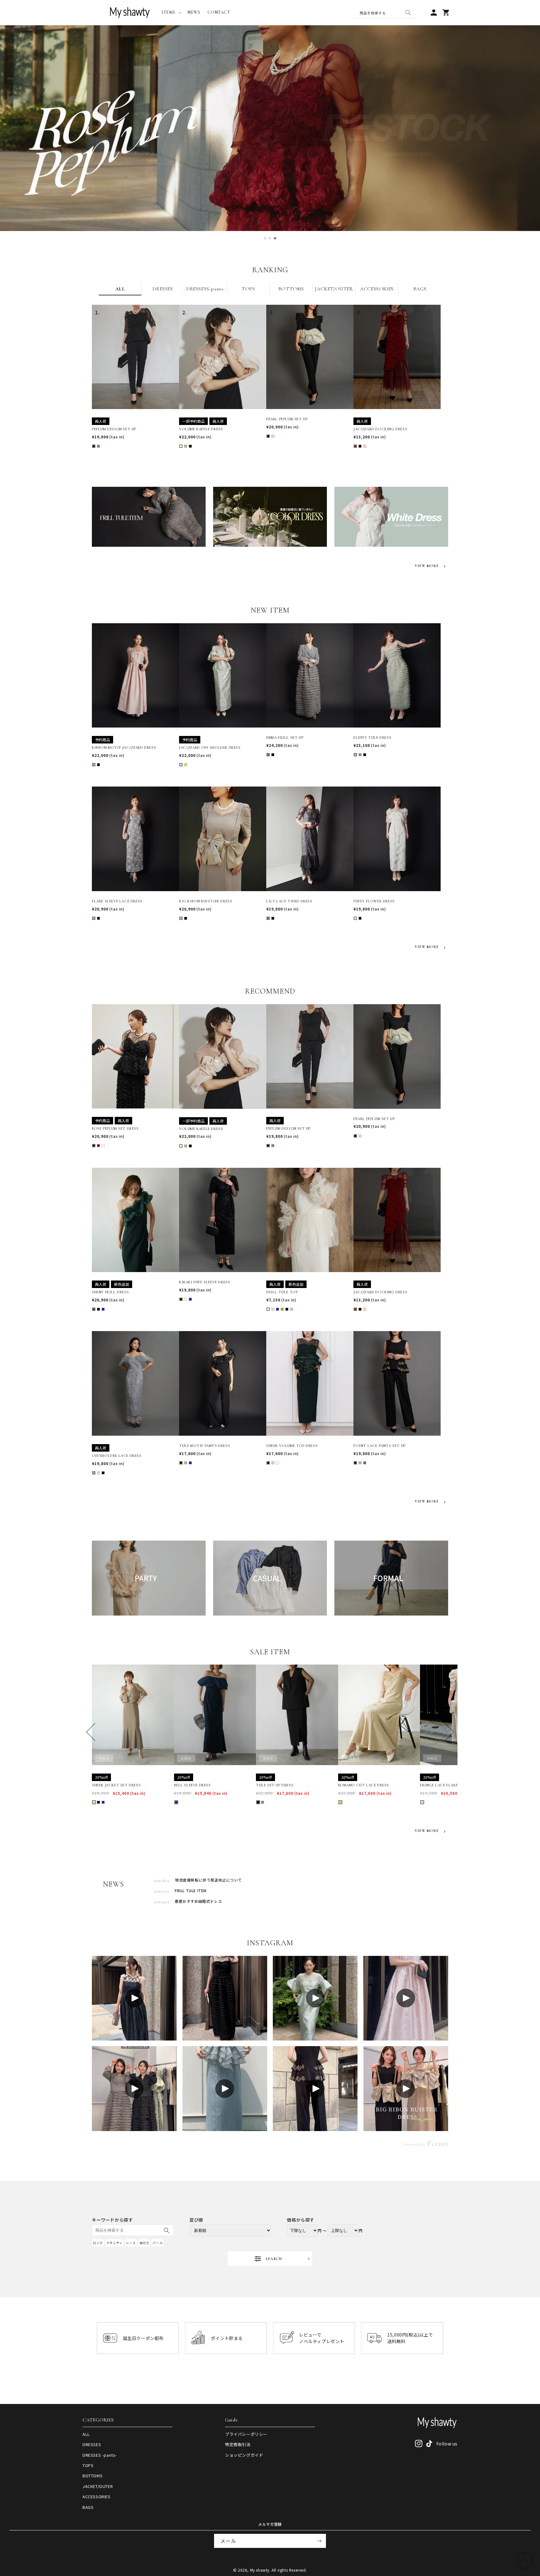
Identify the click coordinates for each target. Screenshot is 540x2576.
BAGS (88, 2507)
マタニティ (114, 2243)
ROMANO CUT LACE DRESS (364, 1785)
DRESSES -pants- (100, 2455)
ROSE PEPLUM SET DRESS (115, 1128)
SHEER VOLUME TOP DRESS (292, 1446)
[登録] (319, 2541)
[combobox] (384, 12)
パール (157, 2243)
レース (131, 2243)
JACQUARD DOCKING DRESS (380, 429)
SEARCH (274, 2259)
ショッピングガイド (244, 2455)
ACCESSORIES (97, 2497)
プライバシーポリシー (246, 2434)
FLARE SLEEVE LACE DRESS (117, 901)
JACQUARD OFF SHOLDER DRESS (210, 748)
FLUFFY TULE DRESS (372, 738)
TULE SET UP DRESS (275, 1785)
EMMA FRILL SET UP (285, 738)
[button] (171, 12)
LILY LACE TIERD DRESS (289, 901)
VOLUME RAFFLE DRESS (201, 429)
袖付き (144, 2243)
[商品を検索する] (408, 12)
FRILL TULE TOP (282, 1292)
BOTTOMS (92, 2476)
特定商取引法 (238, 2444)
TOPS (88, 2465)
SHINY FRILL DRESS (110, 1292)
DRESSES (92, 2444)
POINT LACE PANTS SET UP (380, 1446)
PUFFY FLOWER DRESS (374, 901)
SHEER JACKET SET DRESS (116, 1785)
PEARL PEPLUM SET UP (287, 419)
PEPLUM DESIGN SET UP (114, 429)
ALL (86, 2434)
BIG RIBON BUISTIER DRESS (206, 901)
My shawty (260, 2570)
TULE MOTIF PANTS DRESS (205, 1446)
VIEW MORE (427, 566)
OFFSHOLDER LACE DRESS (117, 1456)
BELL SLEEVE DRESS (192, 1785)
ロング (98, 2243)
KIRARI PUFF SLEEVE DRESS (205, 1282)
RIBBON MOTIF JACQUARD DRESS (124, 748)
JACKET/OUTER (98, 2486)
